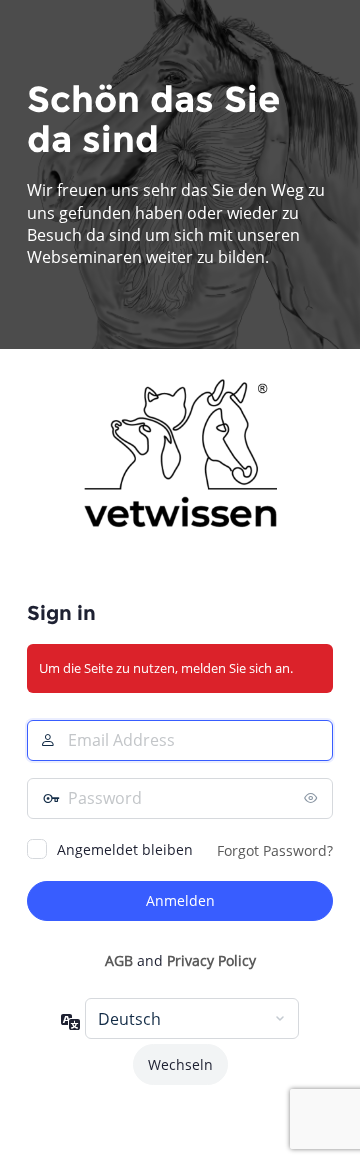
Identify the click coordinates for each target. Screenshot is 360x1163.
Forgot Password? (275, 850)
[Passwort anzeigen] (313, 798)
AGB (119, 960)
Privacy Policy (211, 960)
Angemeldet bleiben (125, 849)
